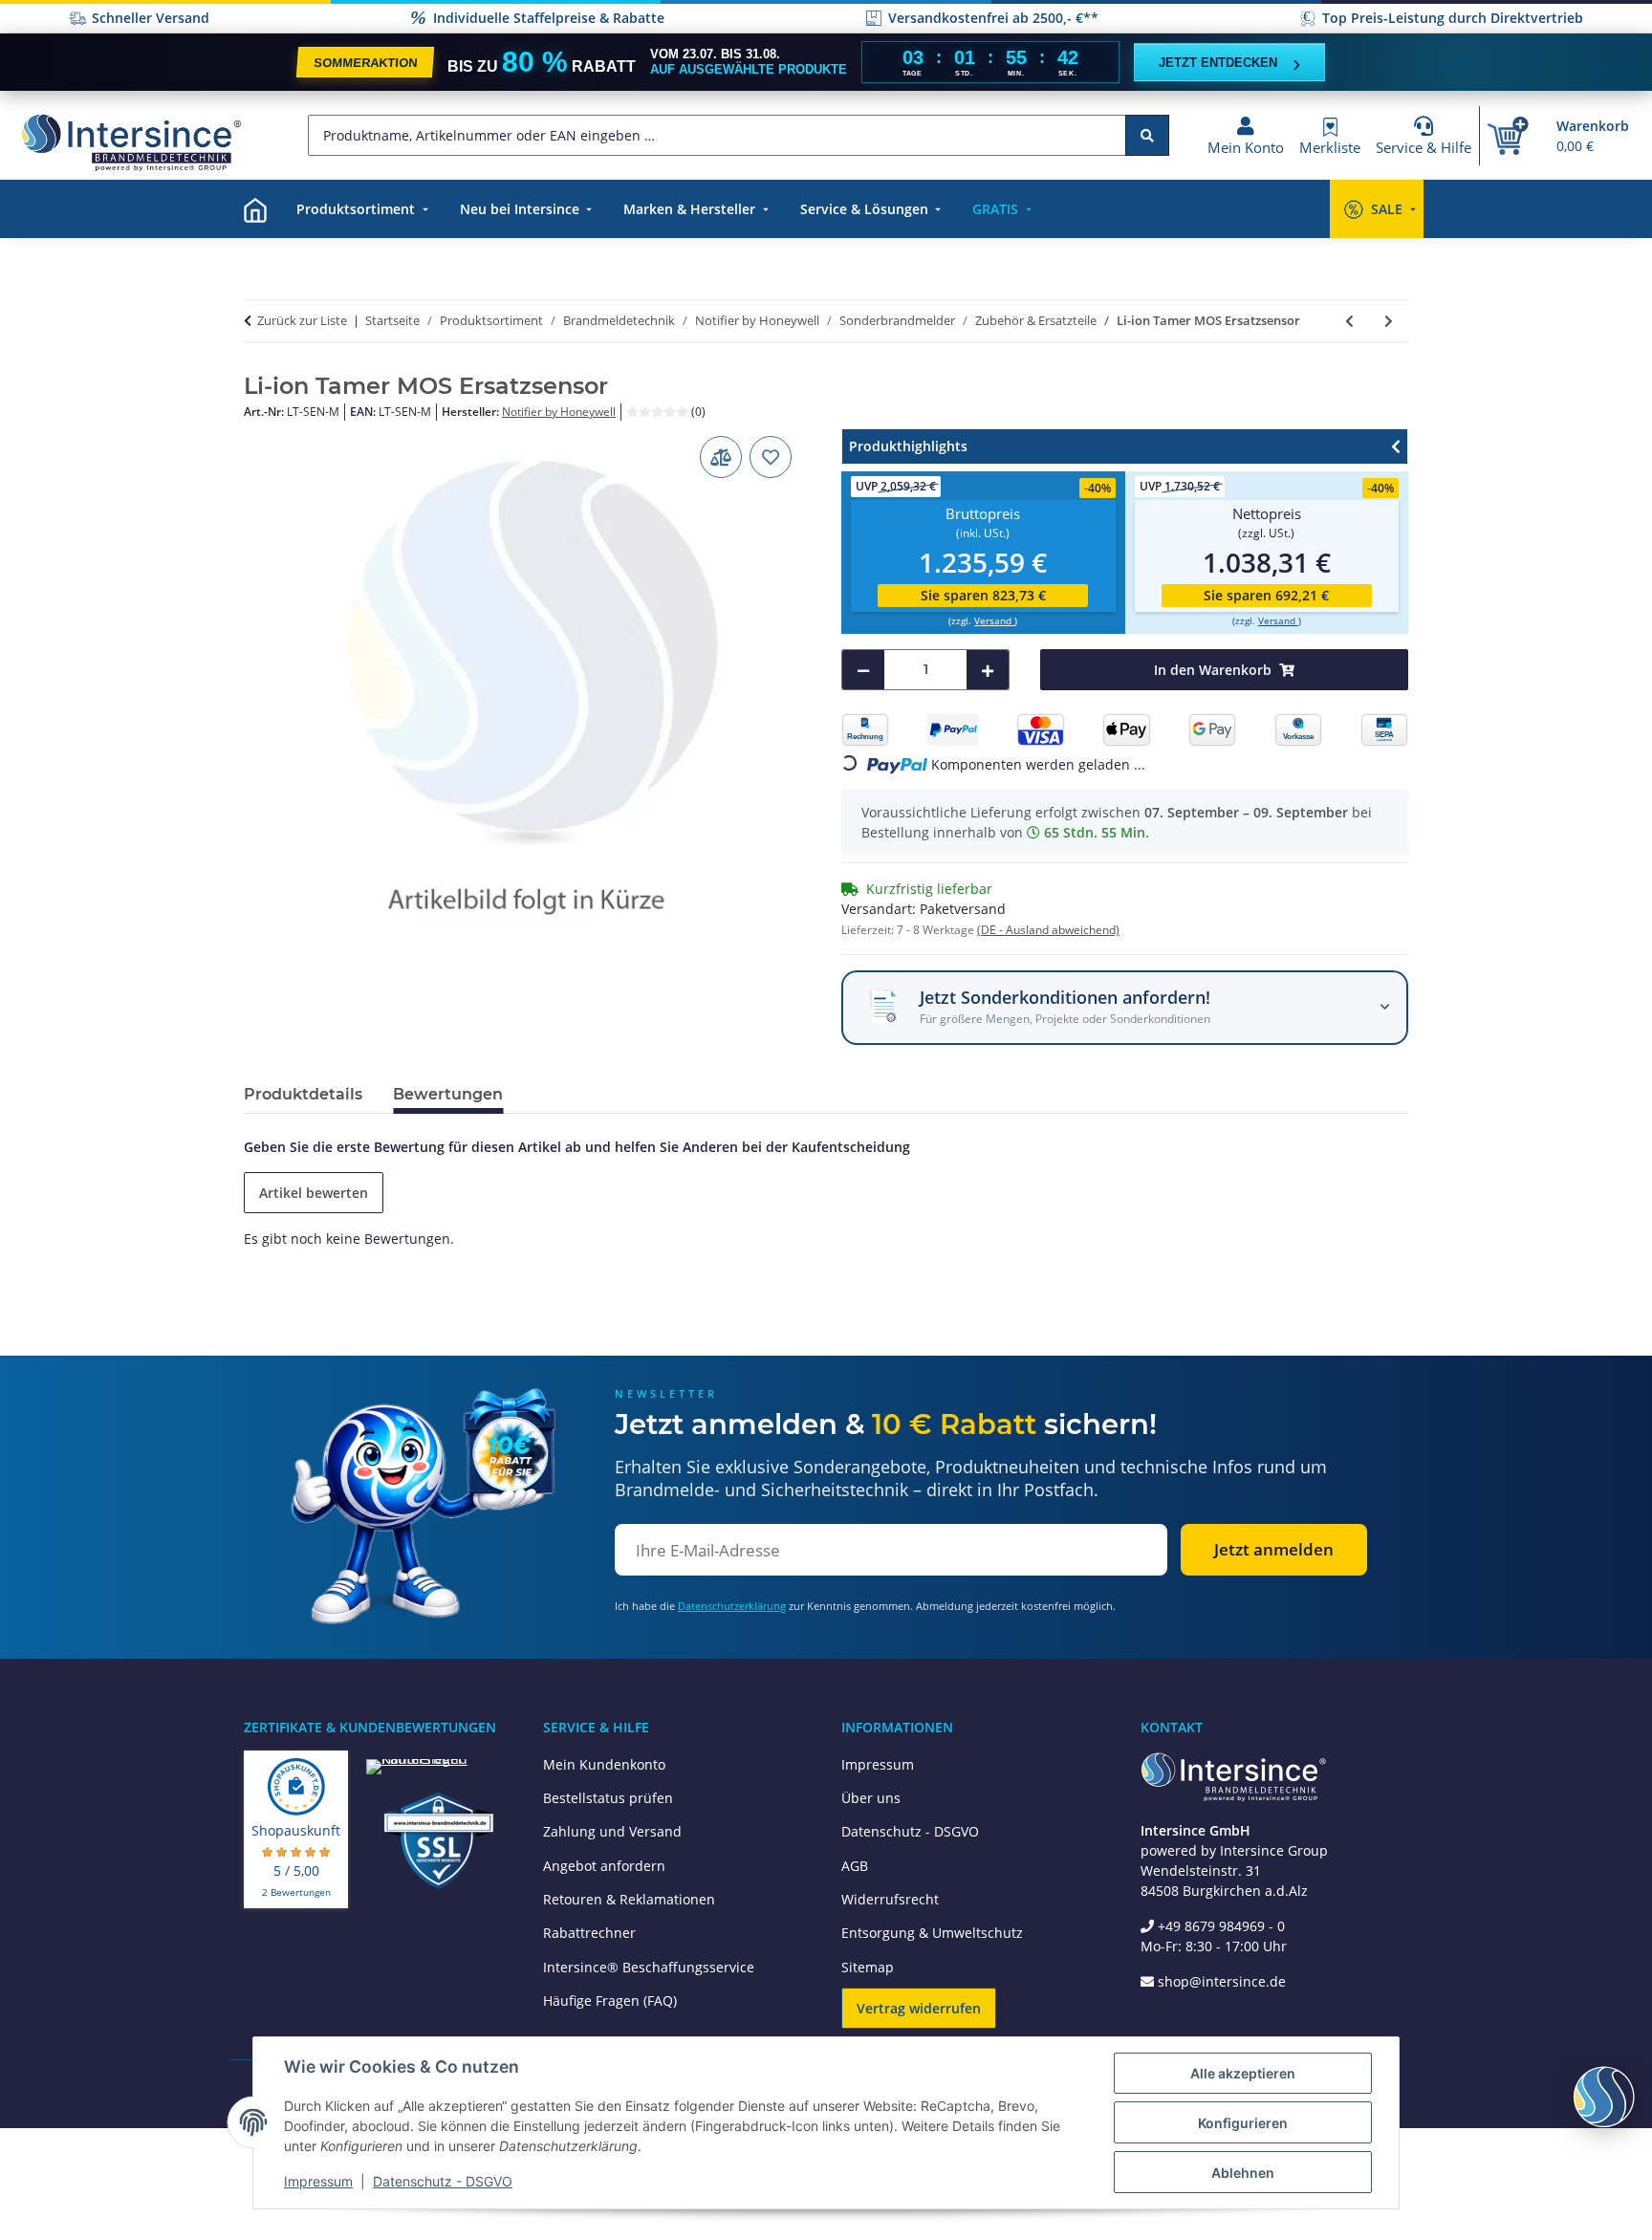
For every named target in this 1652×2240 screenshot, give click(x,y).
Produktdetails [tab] (303, 1094)
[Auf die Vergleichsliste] (721, 457)
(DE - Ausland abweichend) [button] (1048, 930)
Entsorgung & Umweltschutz (932, 1933)
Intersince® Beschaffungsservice (649, 1967)
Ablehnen (1243, 2173)
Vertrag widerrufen (919, 2008)
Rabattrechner (589, 1933)
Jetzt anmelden (1274, 1549)
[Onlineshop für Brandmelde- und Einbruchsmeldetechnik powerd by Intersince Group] (131, 142)
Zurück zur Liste (302, 320)
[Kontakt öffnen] (1604, 2097)
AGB (855, 1866)
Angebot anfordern (604, 1866)
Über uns (871, 1798)
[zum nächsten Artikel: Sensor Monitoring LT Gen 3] (1389, 321)
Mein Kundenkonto (604, 1764)
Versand (994, 620)
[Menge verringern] (863, 670)
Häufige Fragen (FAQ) (610, 2001)
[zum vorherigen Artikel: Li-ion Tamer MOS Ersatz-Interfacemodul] (1349, 321)
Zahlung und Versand (612, 1831)
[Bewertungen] (659, 412)
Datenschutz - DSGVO (910, 1831)
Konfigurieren (1243, 2123)
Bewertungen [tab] (448, 1094)
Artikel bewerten (314, 1193)
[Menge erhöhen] (988, 670)
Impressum (878, 1764)
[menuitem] (255, 209)
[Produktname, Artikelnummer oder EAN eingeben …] (1147, 135)
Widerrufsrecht (890, 1899)
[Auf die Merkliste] (771, 457)
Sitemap (868, 1967)
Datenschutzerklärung (732, 1606)
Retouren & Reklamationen (629, 1899)
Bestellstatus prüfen (608, 1798)
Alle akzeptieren (1243, 2073)
